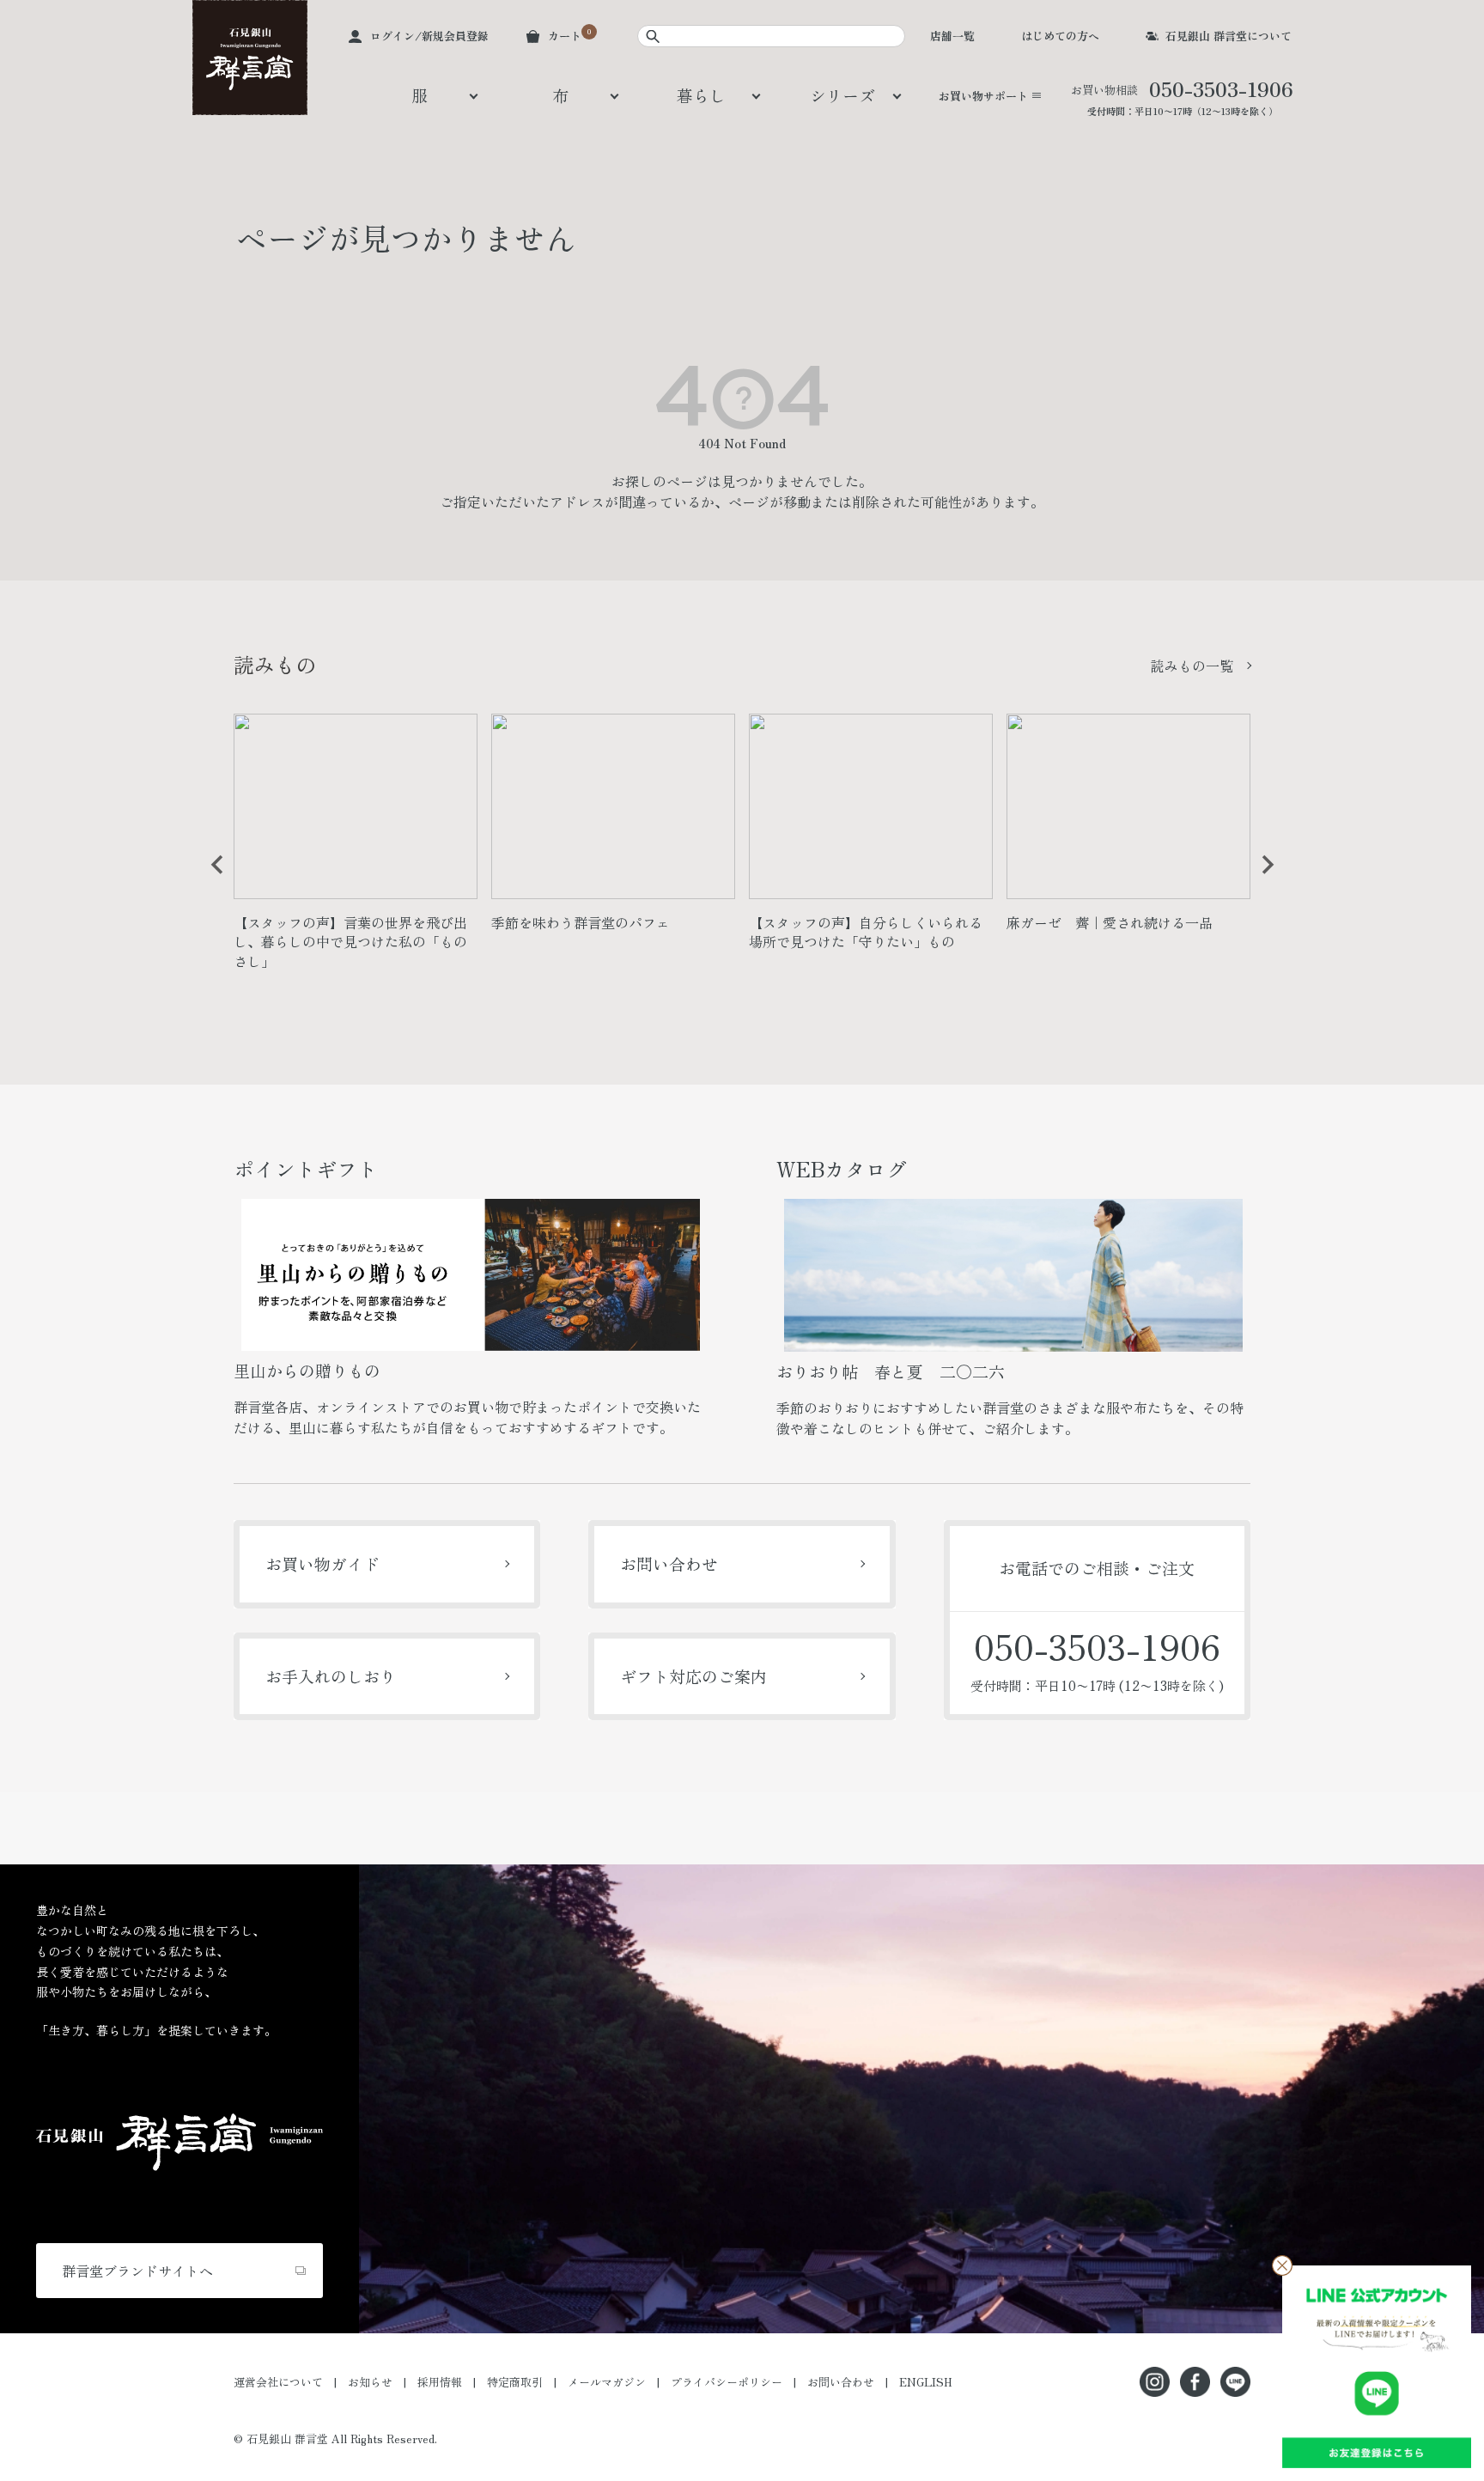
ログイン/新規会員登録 (429, 36)
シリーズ (842, 95)
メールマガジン (607, 2382)
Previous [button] (211, 878)
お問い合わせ (669, 1563)
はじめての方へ (1060, 36)
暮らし (701, 95)
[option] (356, 849)
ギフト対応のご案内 (693, 1676)
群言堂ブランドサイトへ (137, 2271)
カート (565, 36)
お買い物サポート (983, 96)
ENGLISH (926, 2382)
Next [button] (1262, 878)
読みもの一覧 (1192, 666)
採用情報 (440, 2382)
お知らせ (370, 2382)
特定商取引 (515, 2382)
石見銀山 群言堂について (1229, 36)
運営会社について (278, 2382)
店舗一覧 (952, 36)
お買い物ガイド (322, 1563)
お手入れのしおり (331, 1676)
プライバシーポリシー (727, 2382)
